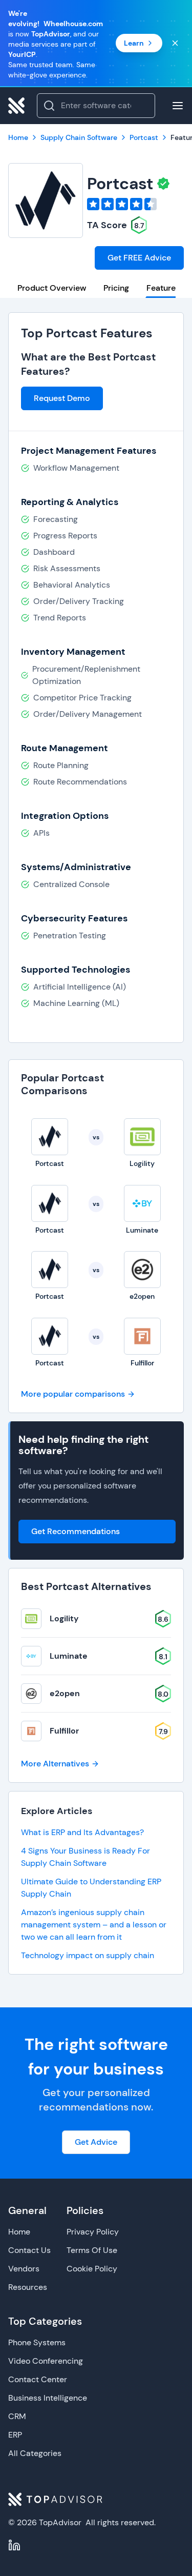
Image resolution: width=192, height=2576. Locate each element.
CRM (17, 2416)
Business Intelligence (48, 2398)
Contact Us (29, 2250)
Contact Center (38, 2379)
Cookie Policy (92, 2269)
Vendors (24, 2269)
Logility (64, 1618)
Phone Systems (37, 2342)
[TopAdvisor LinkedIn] (14, 2545)
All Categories (35, 2453)
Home (19, 2232)
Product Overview (52, 288)
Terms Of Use (92, 2250)
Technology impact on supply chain (88, 1955)
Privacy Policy (93, 2232)
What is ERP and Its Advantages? (82, 1832)
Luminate (69, 1656)
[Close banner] (175, 43)
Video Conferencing (46, 2361)
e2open (65, 1693)
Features (163, 288)
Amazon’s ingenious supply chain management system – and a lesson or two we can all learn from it (94, 1925)
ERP (15, 2435)
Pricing (116, 288)
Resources (28, 2287)
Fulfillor (64, 1731)
